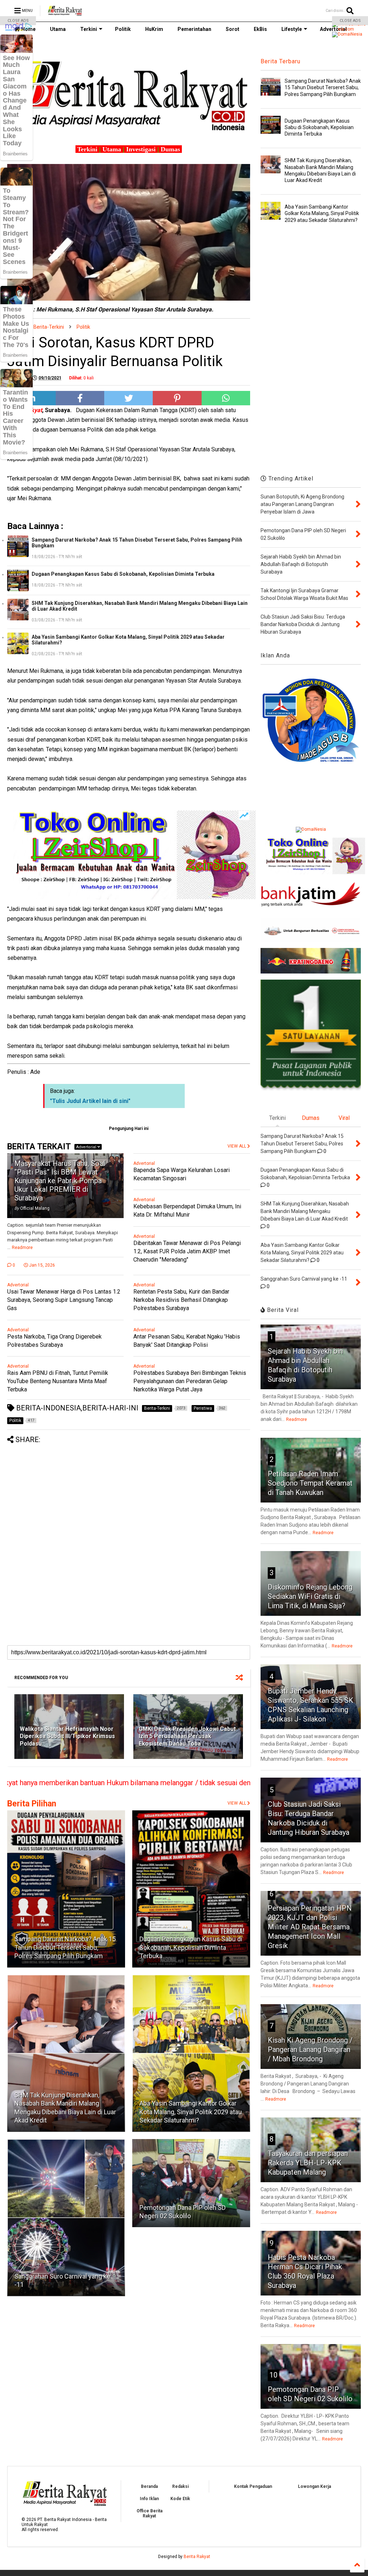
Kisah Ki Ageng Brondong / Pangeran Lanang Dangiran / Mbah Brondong (310, 2050)
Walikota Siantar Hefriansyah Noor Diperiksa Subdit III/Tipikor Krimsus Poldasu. (67, 1736)
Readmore (22, 1248)
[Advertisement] (129, 1494)
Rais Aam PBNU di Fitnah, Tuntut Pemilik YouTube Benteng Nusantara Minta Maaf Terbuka (58, 1381)
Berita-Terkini (49, 327)
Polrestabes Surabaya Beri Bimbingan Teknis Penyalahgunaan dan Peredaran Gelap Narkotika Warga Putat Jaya (190, 1381)
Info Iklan (149, 2499)
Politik (123, 29)
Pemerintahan (194, 29)
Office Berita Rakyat (149, 2513)
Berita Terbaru (280, 61)
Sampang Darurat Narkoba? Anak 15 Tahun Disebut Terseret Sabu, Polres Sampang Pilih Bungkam (137, 543)
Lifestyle (292, 29)
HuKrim (154, 29)
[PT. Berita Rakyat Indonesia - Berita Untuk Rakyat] (65, 13)
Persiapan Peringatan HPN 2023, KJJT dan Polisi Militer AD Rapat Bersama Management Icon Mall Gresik (310, 1927)
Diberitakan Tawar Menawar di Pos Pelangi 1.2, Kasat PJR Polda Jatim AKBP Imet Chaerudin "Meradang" (187, 1251)
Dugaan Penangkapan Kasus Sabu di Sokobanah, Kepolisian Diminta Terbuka (123, 574)
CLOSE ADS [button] (18, 21)
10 (273, 2375)
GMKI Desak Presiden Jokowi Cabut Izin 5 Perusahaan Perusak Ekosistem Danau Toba (187, 1736)
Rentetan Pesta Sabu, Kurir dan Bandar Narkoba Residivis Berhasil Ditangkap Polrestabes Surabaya (181, 1300)
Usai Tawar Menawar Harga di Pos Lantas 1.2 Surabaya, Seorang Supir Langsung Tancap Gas (64, 1300)
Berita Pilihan (32, 1804)
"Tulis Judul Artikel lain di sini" (90, 1101)
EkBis (260, 29)
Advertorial (87, 1147)
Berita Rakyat (197, 2557)
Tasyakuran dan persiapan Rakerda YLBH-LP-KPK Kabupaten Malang (308, 2163)
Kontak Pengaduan (253, 2486)
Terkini (89, 29)
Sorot (233, 29)
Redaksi (180, 2486)
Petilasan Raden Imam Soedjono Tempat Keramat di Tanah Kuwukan (310, 1483)
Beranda (149, 2486)
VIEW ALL (237, 1803)
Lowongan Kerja (314, 2486)
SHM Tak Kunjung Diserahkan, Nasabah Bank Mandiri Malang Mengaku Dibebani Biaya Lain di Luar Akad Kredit (140, 606)
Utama (58, 29)
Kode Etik (180, 2499)
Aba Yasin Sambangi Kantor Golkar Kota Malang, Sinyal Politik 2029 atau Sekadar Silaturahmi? (128, 640)
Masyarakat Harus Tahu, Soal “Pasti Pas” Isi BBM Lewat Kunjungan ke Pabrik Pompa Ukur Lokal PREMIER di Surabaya (60, 1181)
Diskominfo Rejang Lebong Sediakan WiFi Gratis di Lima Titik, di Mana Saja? (310, 1596)
